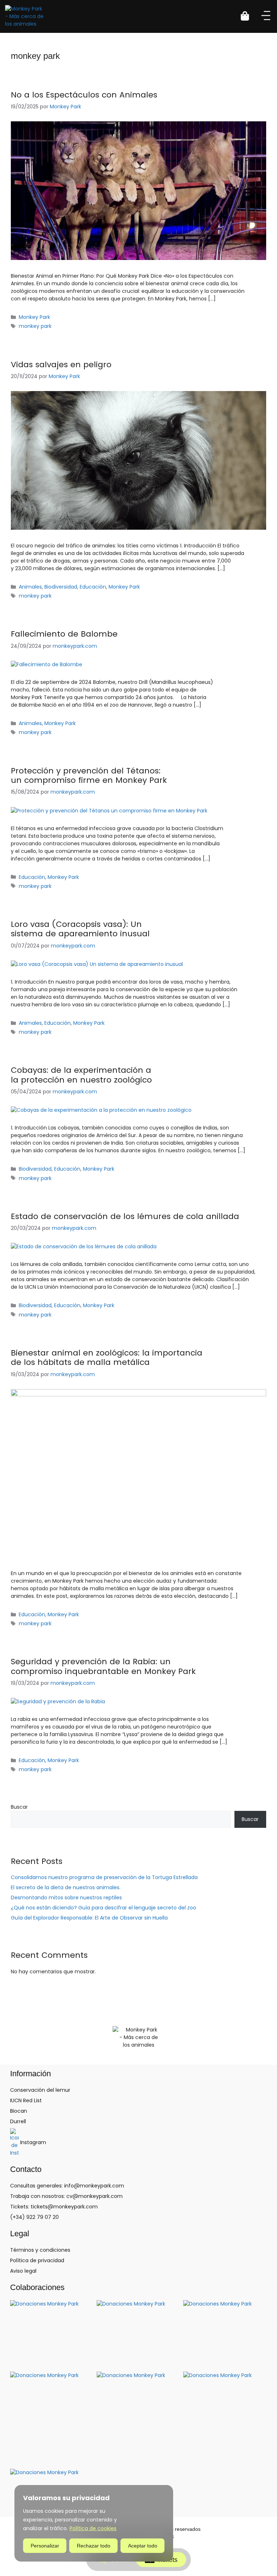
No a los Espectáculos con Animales (84, 95)
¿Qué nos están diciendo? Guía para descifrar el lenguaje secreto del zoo (104, 1908)
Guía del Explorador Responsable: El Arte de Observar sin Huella (89, 1918)
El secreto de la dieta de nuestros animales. (66, 1887)
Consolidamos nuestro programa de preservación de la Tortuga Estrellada (104, 1877)
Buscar (19, 1807)
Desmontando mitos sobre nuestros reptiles (66, 1898)
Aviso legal (23, 2271)
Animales (30, 587)
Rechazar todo (94, 2546)
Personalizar (45, 2546)
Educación (93, 587)
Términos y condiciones (40, 2250)
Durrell (18, 2121)
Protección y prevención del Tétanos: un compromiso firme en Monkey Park (89, 775)
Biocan (19, 2111)
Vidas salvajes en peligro (61, 365)
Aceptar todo (143, 2546)
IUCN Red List (26, 2100)
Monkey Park (34, 317)
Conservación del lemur (40, 2090)
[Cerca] (166, 2491)
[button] (249, 16)
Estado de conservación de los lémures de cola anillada (125, 1216)
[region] (94, 2523)
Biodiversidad (61, 587)
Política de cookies (93, 2528)
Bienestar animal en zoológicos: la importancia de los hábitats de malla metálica (107, 1358)
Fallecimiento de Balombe (64, 634)
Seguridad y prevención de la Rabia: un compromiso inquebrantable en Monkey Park (103, 1666)
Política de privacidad (37, 2260)
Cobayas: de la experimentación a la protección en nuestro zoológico (81, 1075)
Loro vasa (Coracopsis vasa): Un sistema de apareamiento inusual (80, 929)
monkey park (35, 326)
